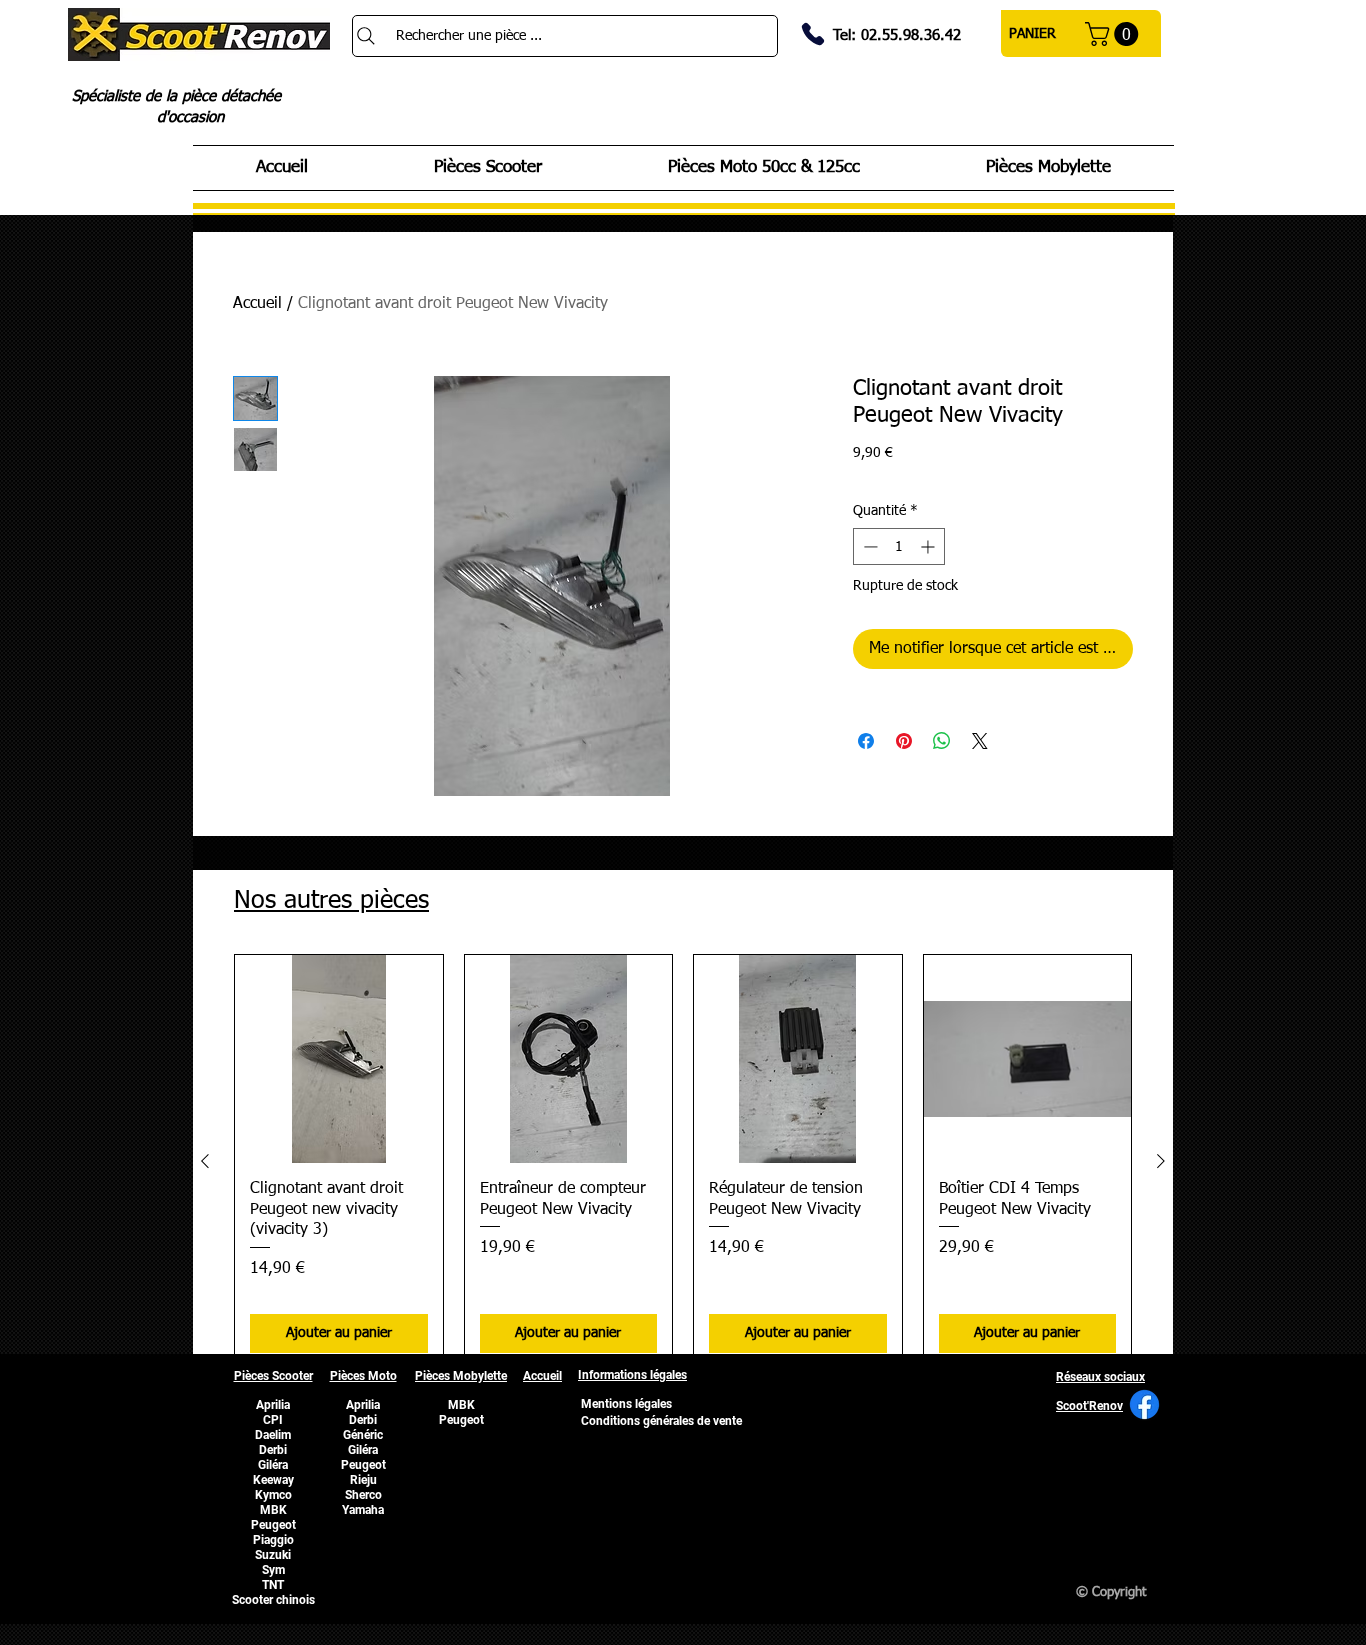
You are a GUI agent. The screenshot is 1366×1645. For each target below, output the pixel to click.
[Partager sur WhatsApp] (942, 741)
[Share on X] (980, 741)
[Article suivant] (1161, 1161)
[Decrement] (868, 546)
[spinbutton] (899, 546)
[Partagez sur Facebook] (866, 741)
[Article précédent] (205, 1161)
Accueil (257, 304)
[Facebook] (1144, 1404)
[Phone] (813, 34)
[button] (1114, 34)
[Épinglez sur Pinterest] (904, 741)
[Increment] (929, 546)
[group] (683, 1161)
